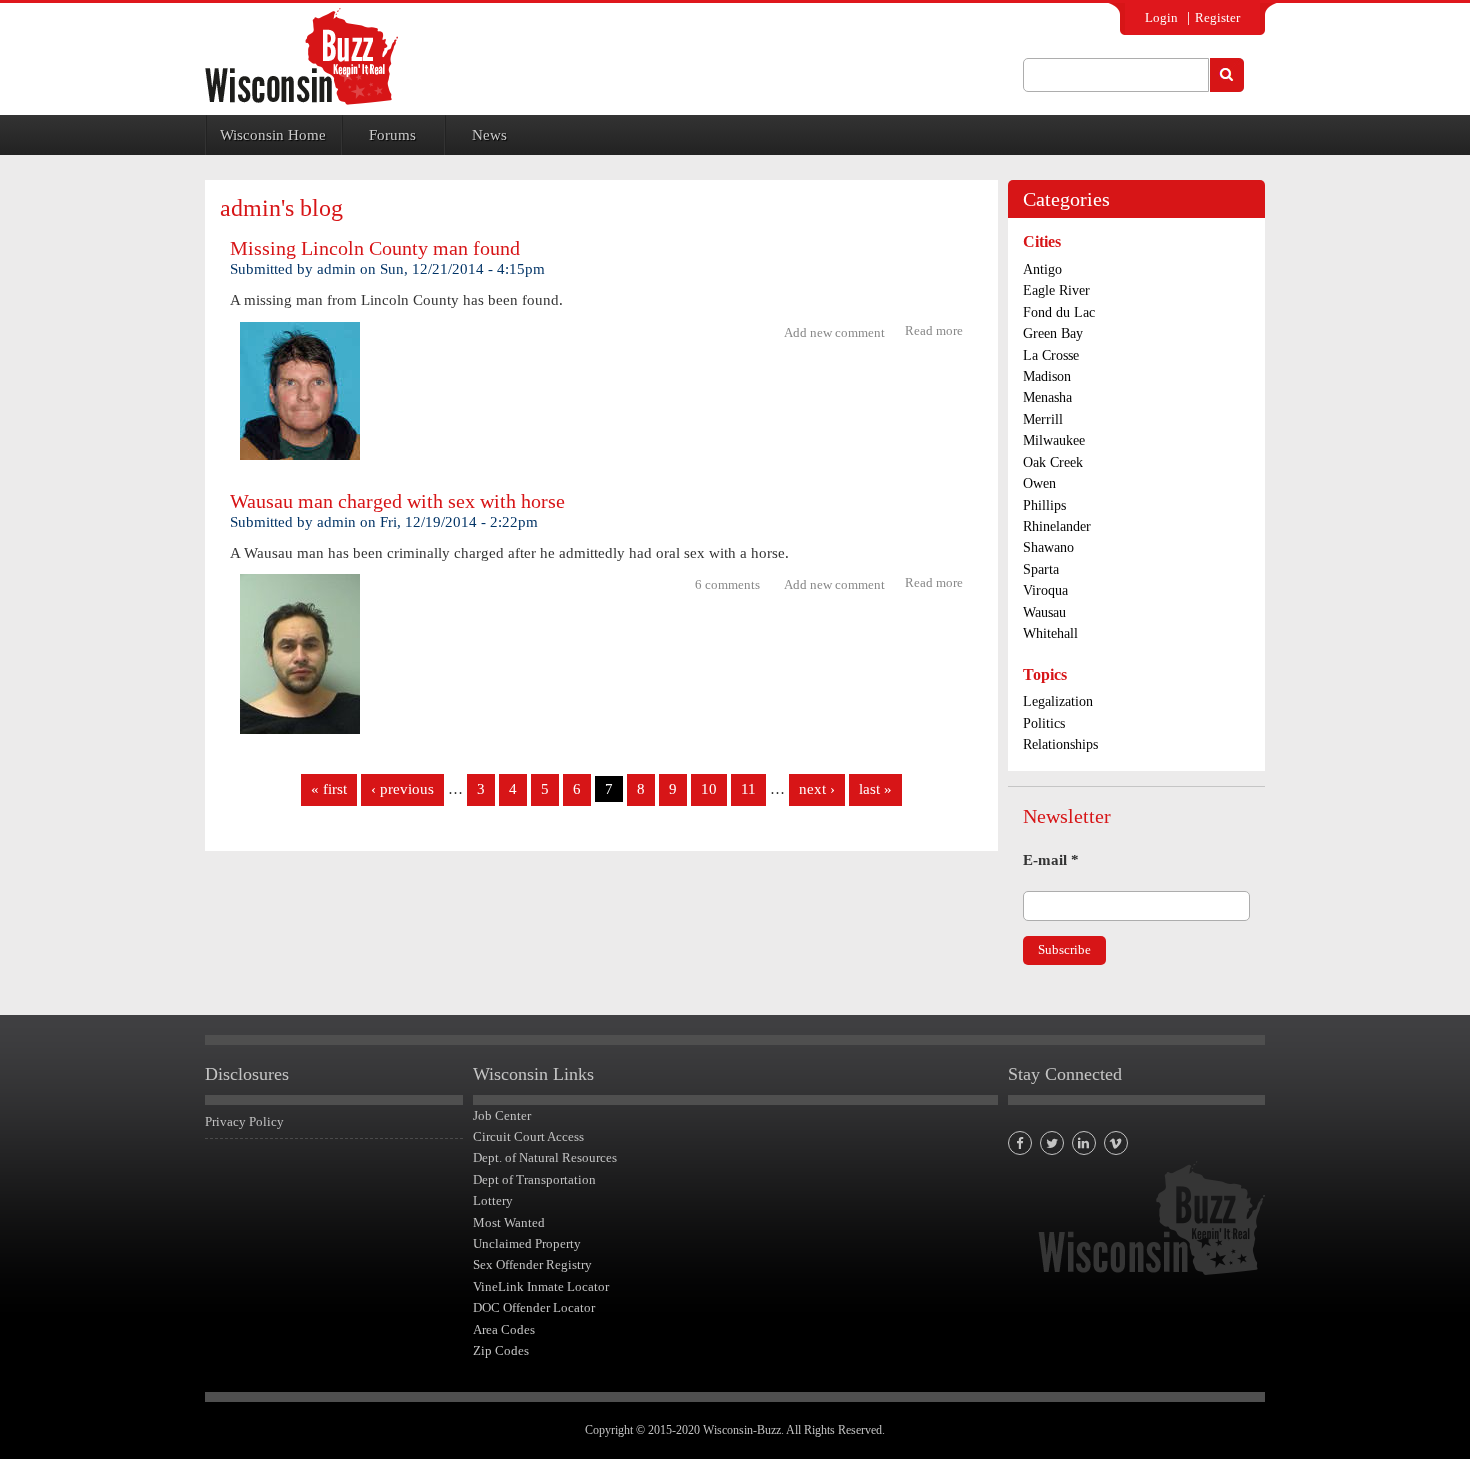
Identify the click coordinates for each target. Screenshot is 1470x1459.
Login (1161, 17)
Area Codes (504, 1329)
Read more (939, 332)
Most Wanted (509, 1222)
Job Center (502, 1115)
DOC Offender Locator (534, 1307)
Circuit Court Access (528, 1136)
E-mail (1051, 860)
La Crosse (1051, 355)
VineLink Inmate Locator (541, 1286)
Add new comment (834, 332)
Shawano (1048, 547)
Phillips (1044, 505)
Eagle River (1056, 290)
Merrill (1043, 419)
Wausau (1044, 612)
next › (817, 789)
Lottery (493, 1200)
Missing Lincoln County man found (375, 248)
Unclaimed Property (527, 1243)
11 (748, 789)
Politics (1044, 723)
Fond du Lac (1059, 312)
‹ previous (402, 789)
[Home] (301, 56)
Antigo (1042, 269)
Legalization (1058, 701)
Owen (1039, 483)
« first (329, 789)
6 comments (727, 584)
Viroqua (1045, 590)
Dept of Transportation (534, 1179)
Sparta (1041, 569)
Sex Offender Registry (532, 1264)
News (489, 135)
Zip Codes (501, 1350)
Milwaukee (1054, 440)
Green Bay (1053, 333)
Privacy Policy (244, 1121)
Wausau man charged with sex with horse (397, 501)
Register (1217, 17)
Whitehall (1050, 633)
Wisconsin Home (273, 135)
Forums (392, 135)
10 (709, 789)
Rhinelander (1057, 526)
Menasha (1047, 397)
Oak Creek (1053, 462)
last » (875, 789)
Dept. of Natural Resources (545, 1157)
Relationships (1060, 744)
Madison (1047, 376)
